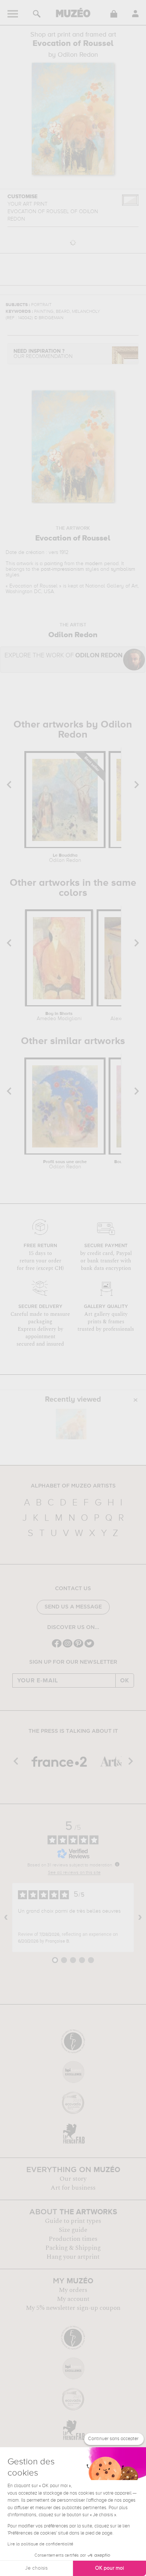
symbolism (123, 569)
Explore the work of (63, 656)
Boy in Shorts (59, 1016)
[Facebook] (57, 1647)
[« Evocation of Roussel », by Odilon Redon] (71, 1424)
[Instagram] (68, 1647)
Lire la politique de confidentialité (40, 2544)
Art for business (73, 2188)
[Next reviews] (140, 1918)
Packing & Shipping (73, 2248)
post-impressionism (62, 569)
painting (54, 564)
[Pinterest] (78, 1647)
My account (73, 2299)
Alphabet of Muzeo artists (73, 1486)
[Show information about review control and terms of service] (117, 1864)
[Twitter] (89, 1647)
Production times (73, 2239)
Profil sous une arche (65, 1165)
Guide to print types (73, 2221)
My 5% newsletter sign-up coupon (73, 2308)
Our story (73, 2179)
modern (94, 564)
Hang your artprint (73, 2257)
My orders (73, 2290)
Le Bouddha (65, 858)
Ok (125, 1681)
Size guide (73, 2230)
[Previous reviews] (6, 1918)
